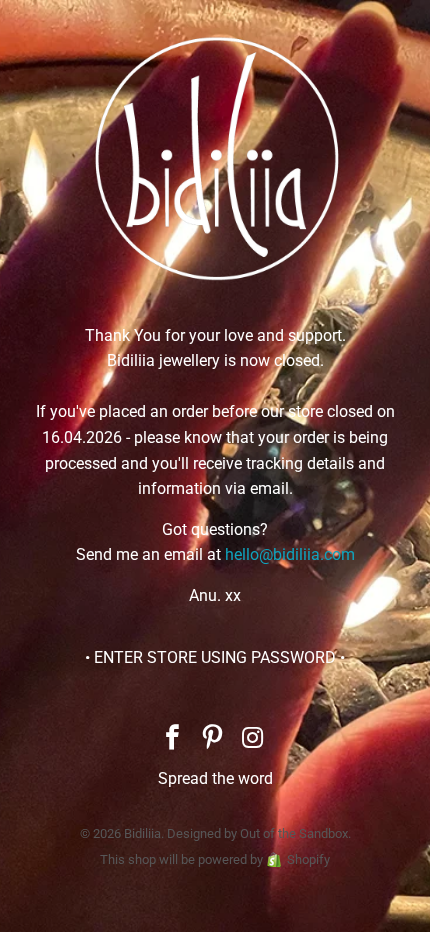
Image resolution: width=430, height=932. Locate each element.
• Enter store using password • (215, 657)
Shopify (308, 859)
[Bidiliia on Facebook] (173, 739)
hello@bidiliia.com (290, 554)
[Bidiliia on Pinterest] (213, 739)
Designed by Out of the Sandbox (257, 833)
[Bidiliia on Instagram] (253, 739)
